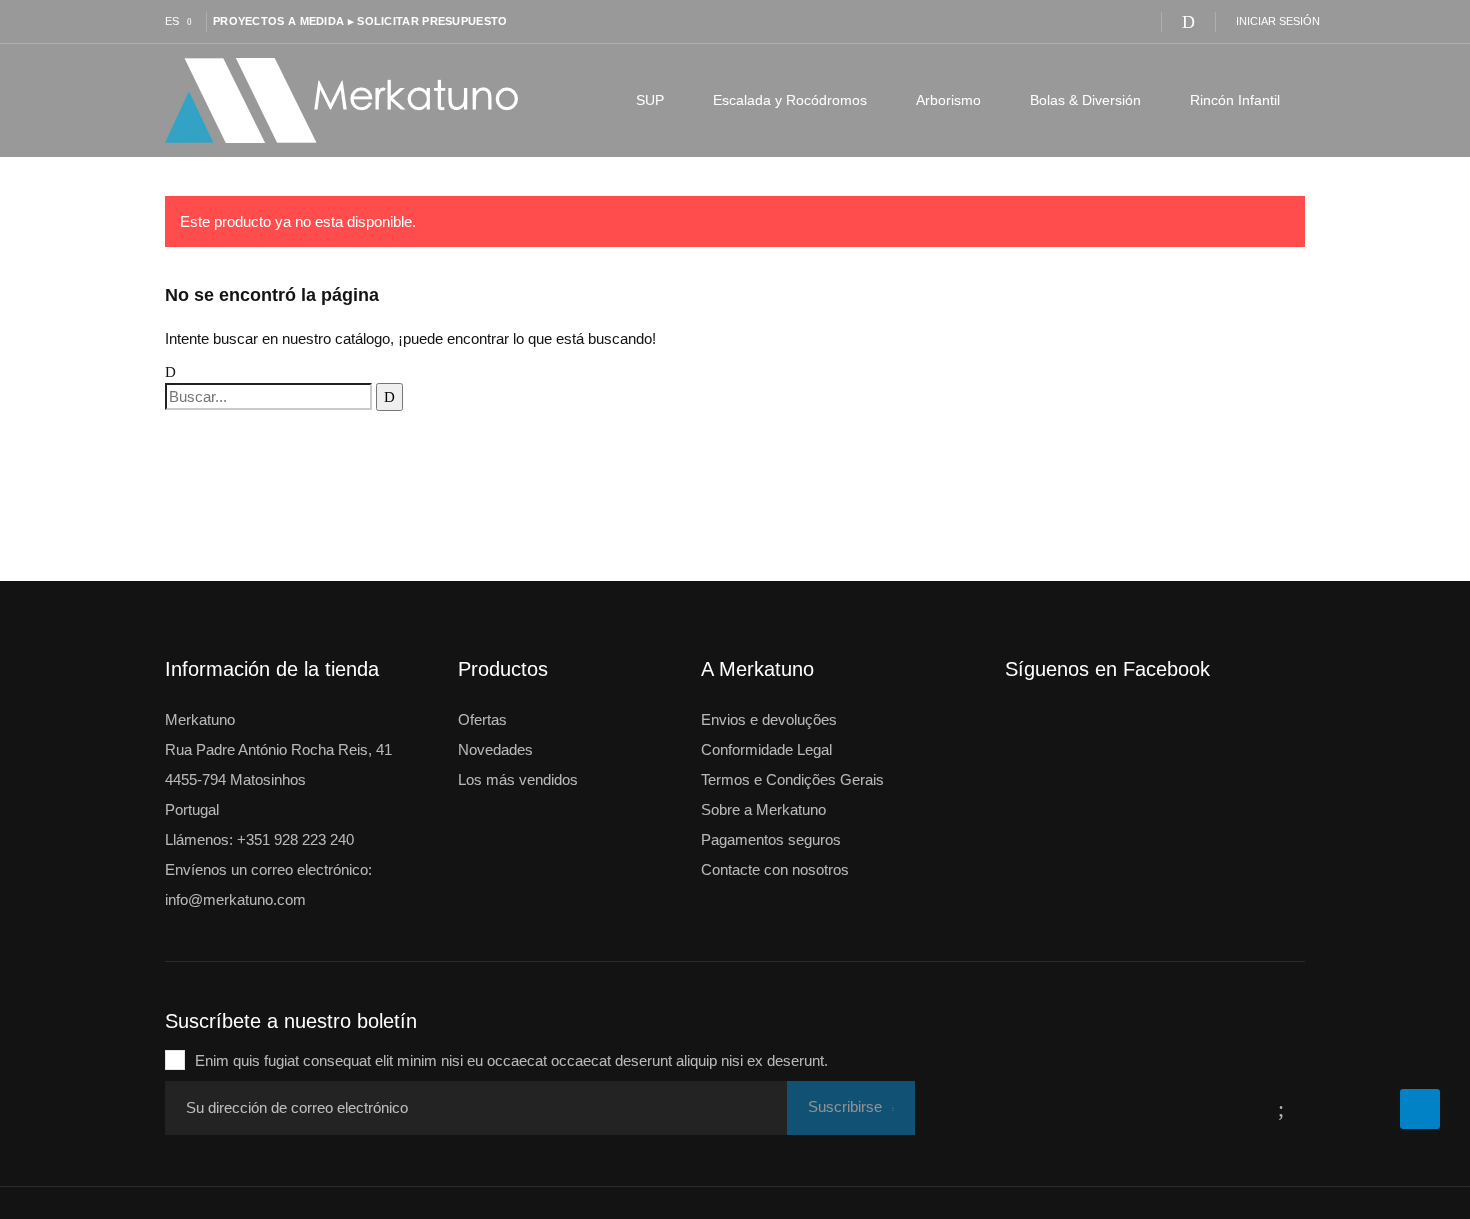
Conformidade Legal (766, 749)
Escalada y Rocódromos (790, 100)
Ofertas (482, 719)
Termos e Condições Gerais (792, 779)
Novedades (495, 749)
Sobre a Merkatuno (763, 809)
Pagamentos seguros (771, 839)
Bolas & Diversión (1085, 100)
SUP (650, 100)
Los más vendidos (518, 779)
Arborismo (948, 100)
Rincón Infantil (1235, 100)
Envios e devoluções (769, 719)
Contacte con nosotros (775, 869)
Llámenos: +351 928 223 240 (259, 839)
